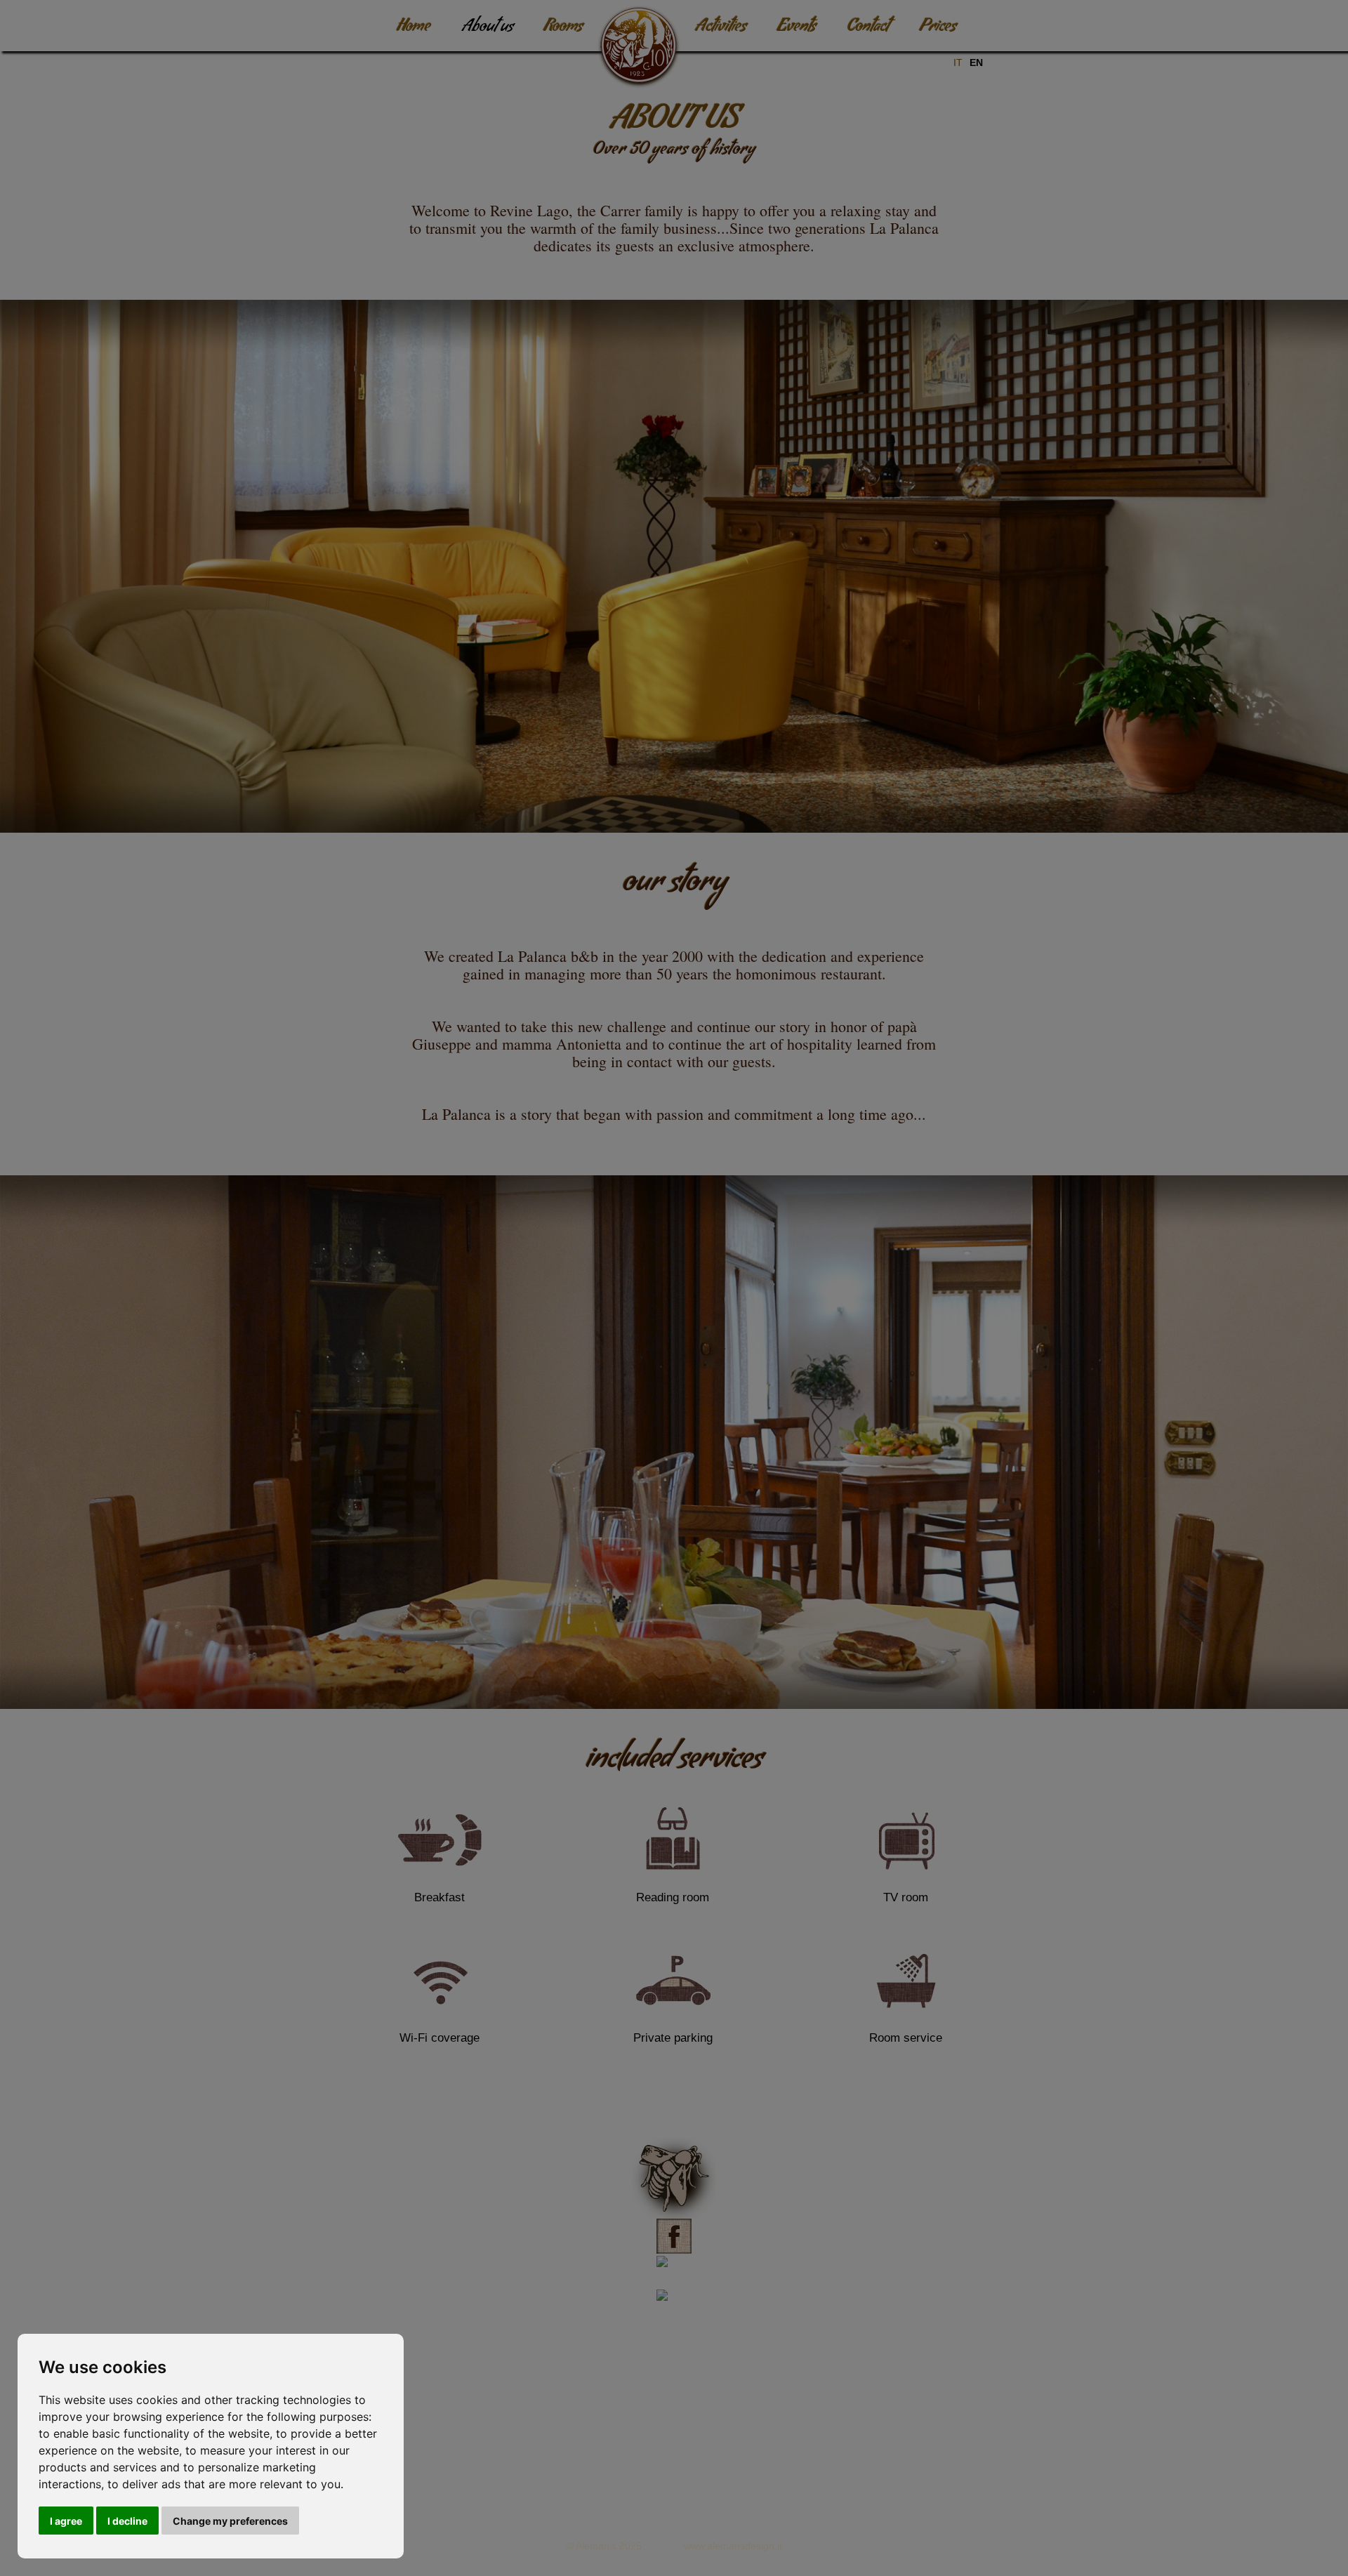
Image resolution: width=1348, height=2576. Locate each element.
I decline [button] (127, 2521)
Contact (868, 28)
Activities (721, 28)
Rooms (563, 28)
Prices (938, 28)
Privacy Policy (635, 2453)
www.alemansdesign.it (733, 2546)
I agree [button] (66, 2521)
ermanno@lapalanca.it (687, 2403)
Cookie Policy (714, 2453)
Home (414, 28)
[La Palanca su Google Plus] (674, 2317)
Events (797, 28)
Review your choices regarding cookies (674, 2472)
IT (958, 62)
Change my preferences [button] (230, 2521)
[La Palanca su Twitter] (674, 2284)
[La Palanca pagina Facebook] (674, 2250)
